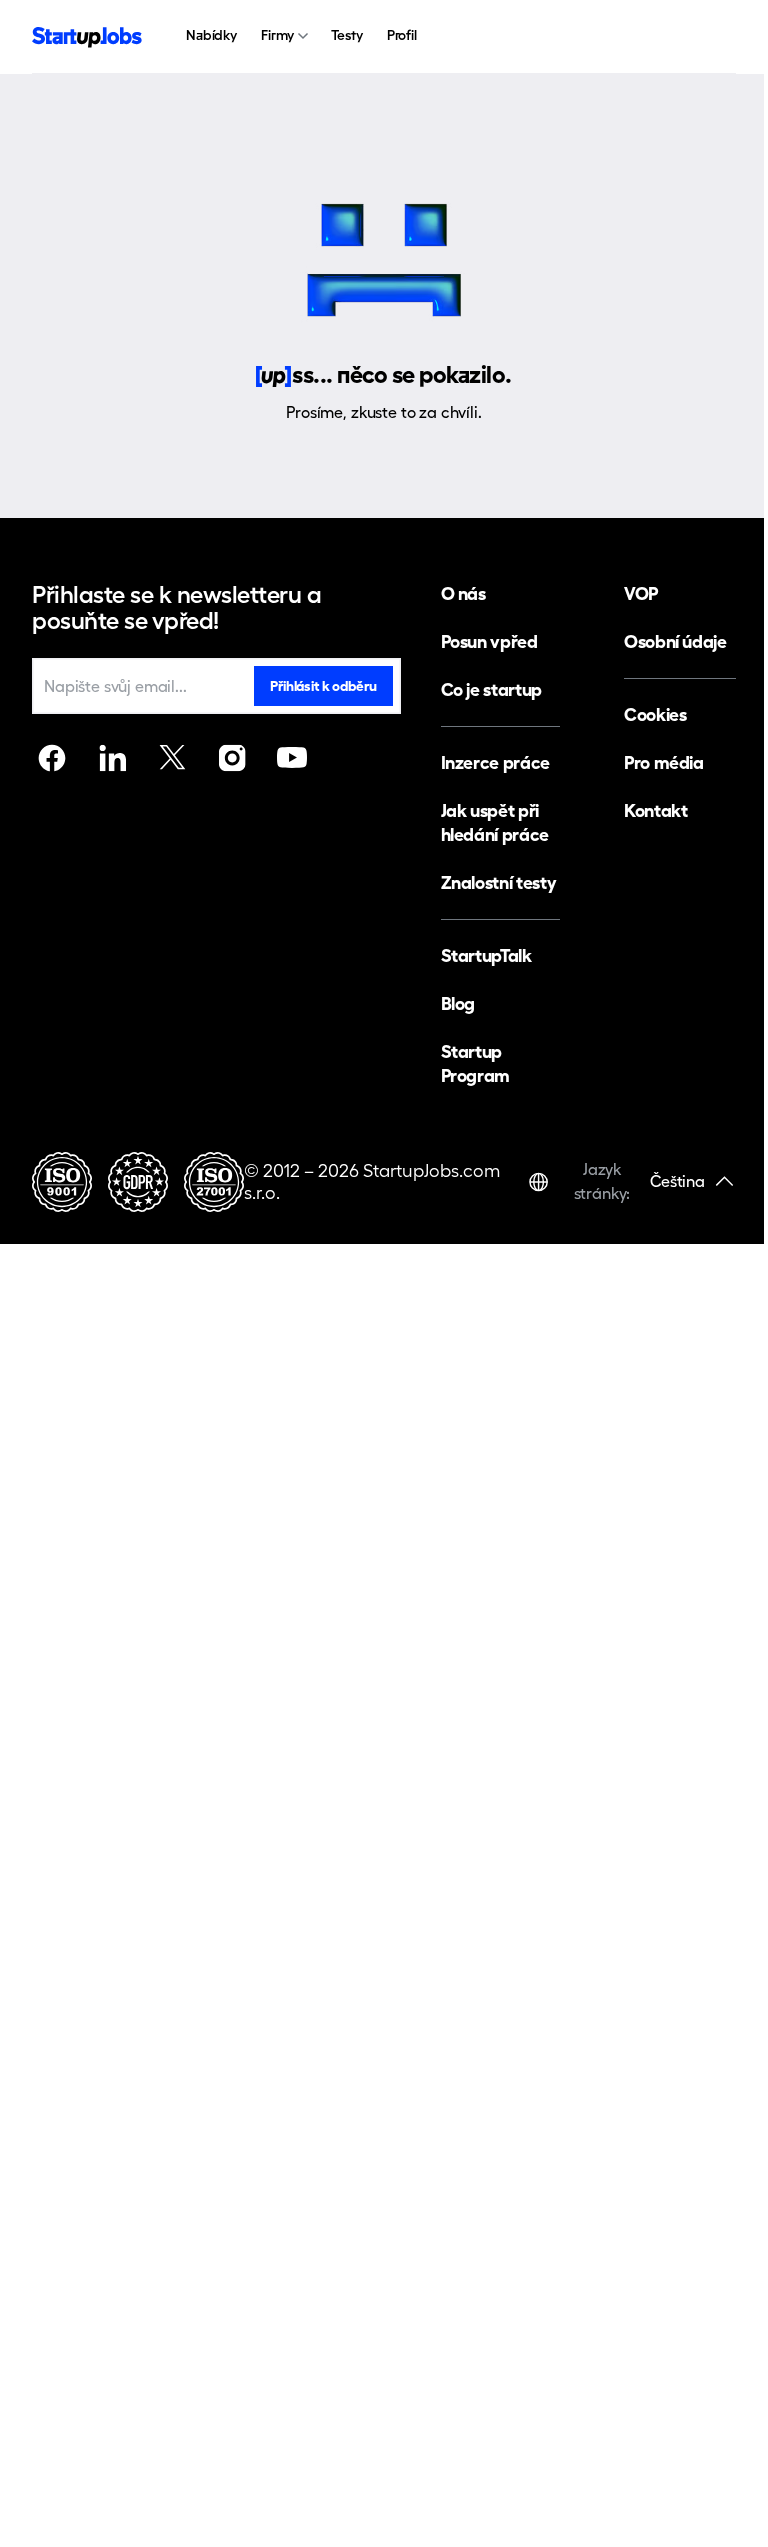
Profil (402, 35)
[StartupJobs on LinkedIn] (112, 758)
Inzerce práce (495, 762)
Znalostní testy (499, 882)
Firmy (277, 35)
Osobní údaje (675, 641)
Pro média (664, 762)
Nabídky (211, 35)
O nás (463, 593)
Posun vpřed (489, 641)
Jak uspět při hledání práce (495, 822)
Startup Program (475, 1063)
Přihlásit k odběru (323, 686)
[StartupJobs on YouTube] (292, 758)
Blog (458, 1003)
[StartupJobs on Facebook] (52, 758)
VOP (641, 593)
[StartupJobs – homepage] (87, 37)
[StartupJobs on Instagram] (232, 758)
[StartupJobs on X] (172, 758)
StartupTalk (486, 955)
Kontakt (655, 810)
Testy (346, 35)
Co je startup (491, 689)
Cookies (655, 714)
